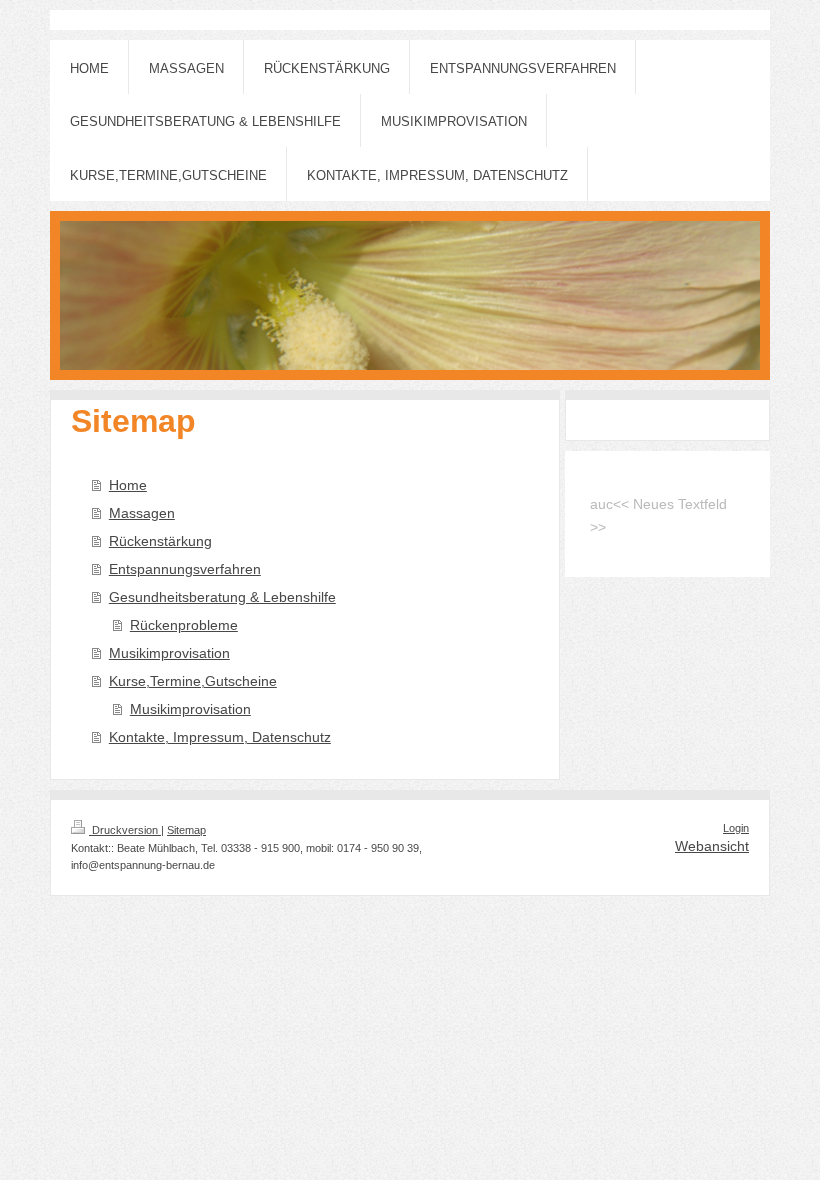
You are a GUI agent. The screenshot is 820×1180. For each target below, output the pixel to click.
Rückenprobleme (184, 625)
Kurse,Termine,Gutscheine (193, 681)
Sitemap (186, 830)
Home (128, 485)
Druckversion (125, 830)
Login (736, 828)
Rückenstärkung (160, 541)
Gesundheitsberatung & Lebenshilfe (222, 597)
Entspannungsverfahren (185, 569)
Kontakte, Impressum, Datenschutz (220, 737)
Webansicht (712, 846)
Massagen (142, 513)
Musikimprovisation (169, 653)
